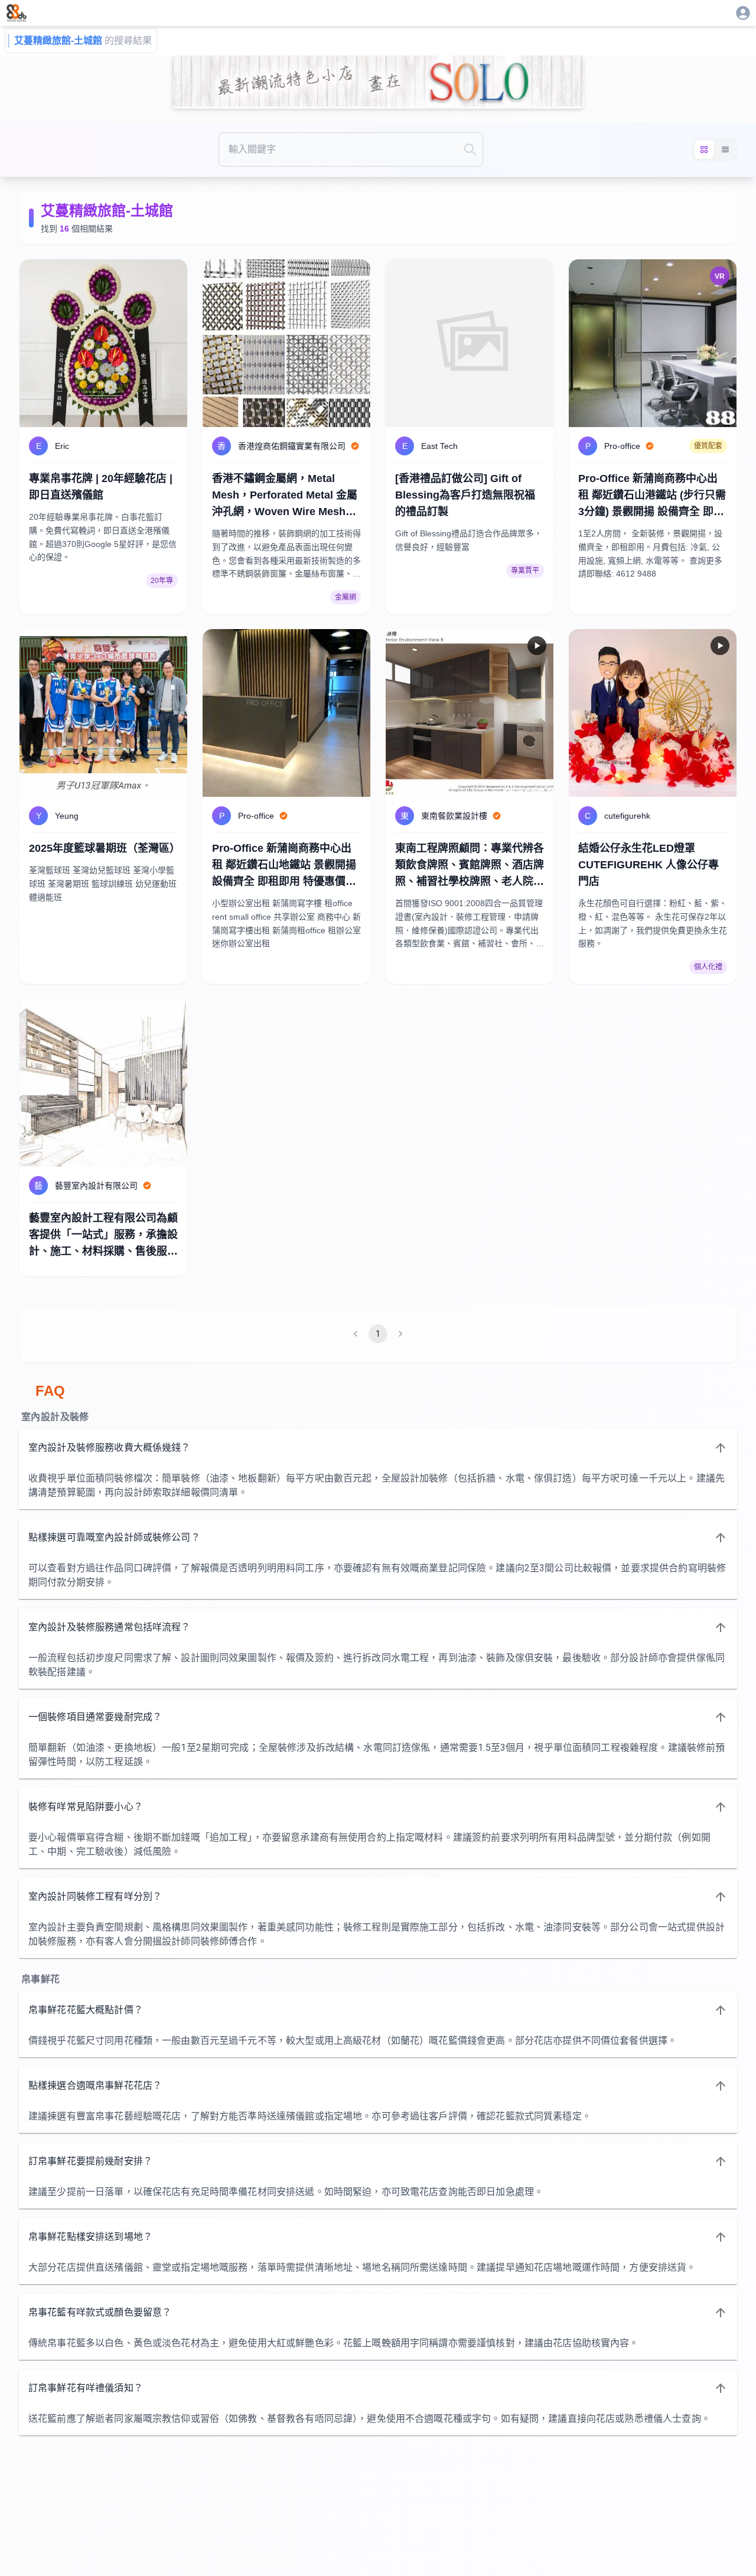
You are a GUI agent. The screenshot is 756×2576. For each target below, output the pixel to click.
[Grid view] (704, 149)
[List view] (725, 149)
